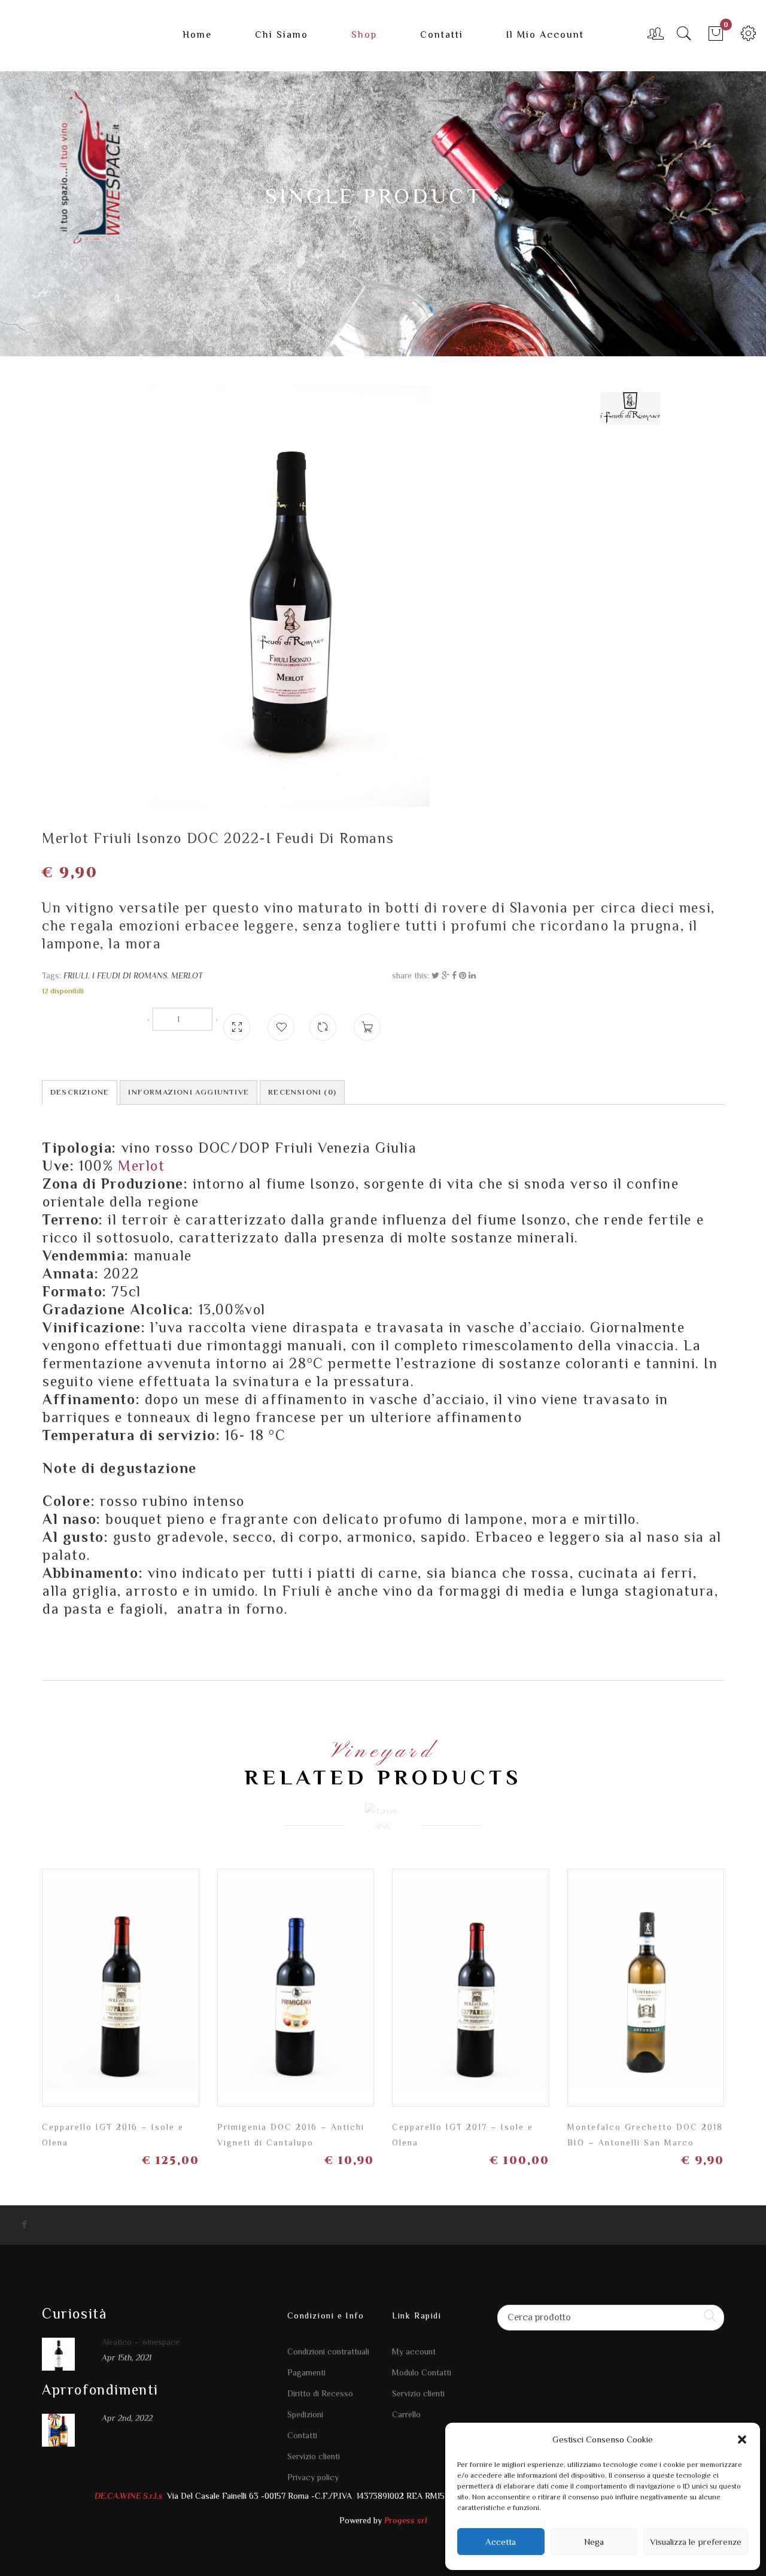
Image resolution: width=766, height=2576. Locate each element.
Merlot (187, 975)
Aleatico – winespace (141, 2342)
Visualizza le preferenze (696, 2542)
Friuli (76, 975)
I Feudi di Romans (130, 975)
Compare (323, 1022)
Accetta (501, 2542)
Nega (594, 2542)
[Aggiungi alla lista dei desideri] (281, 1027)
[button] (742, 2439)
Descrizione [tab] (80, 1092)
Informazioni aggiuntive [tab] (189, 1092)
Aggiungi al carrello (183, 1997)
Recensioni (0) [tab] (302, 1092)
